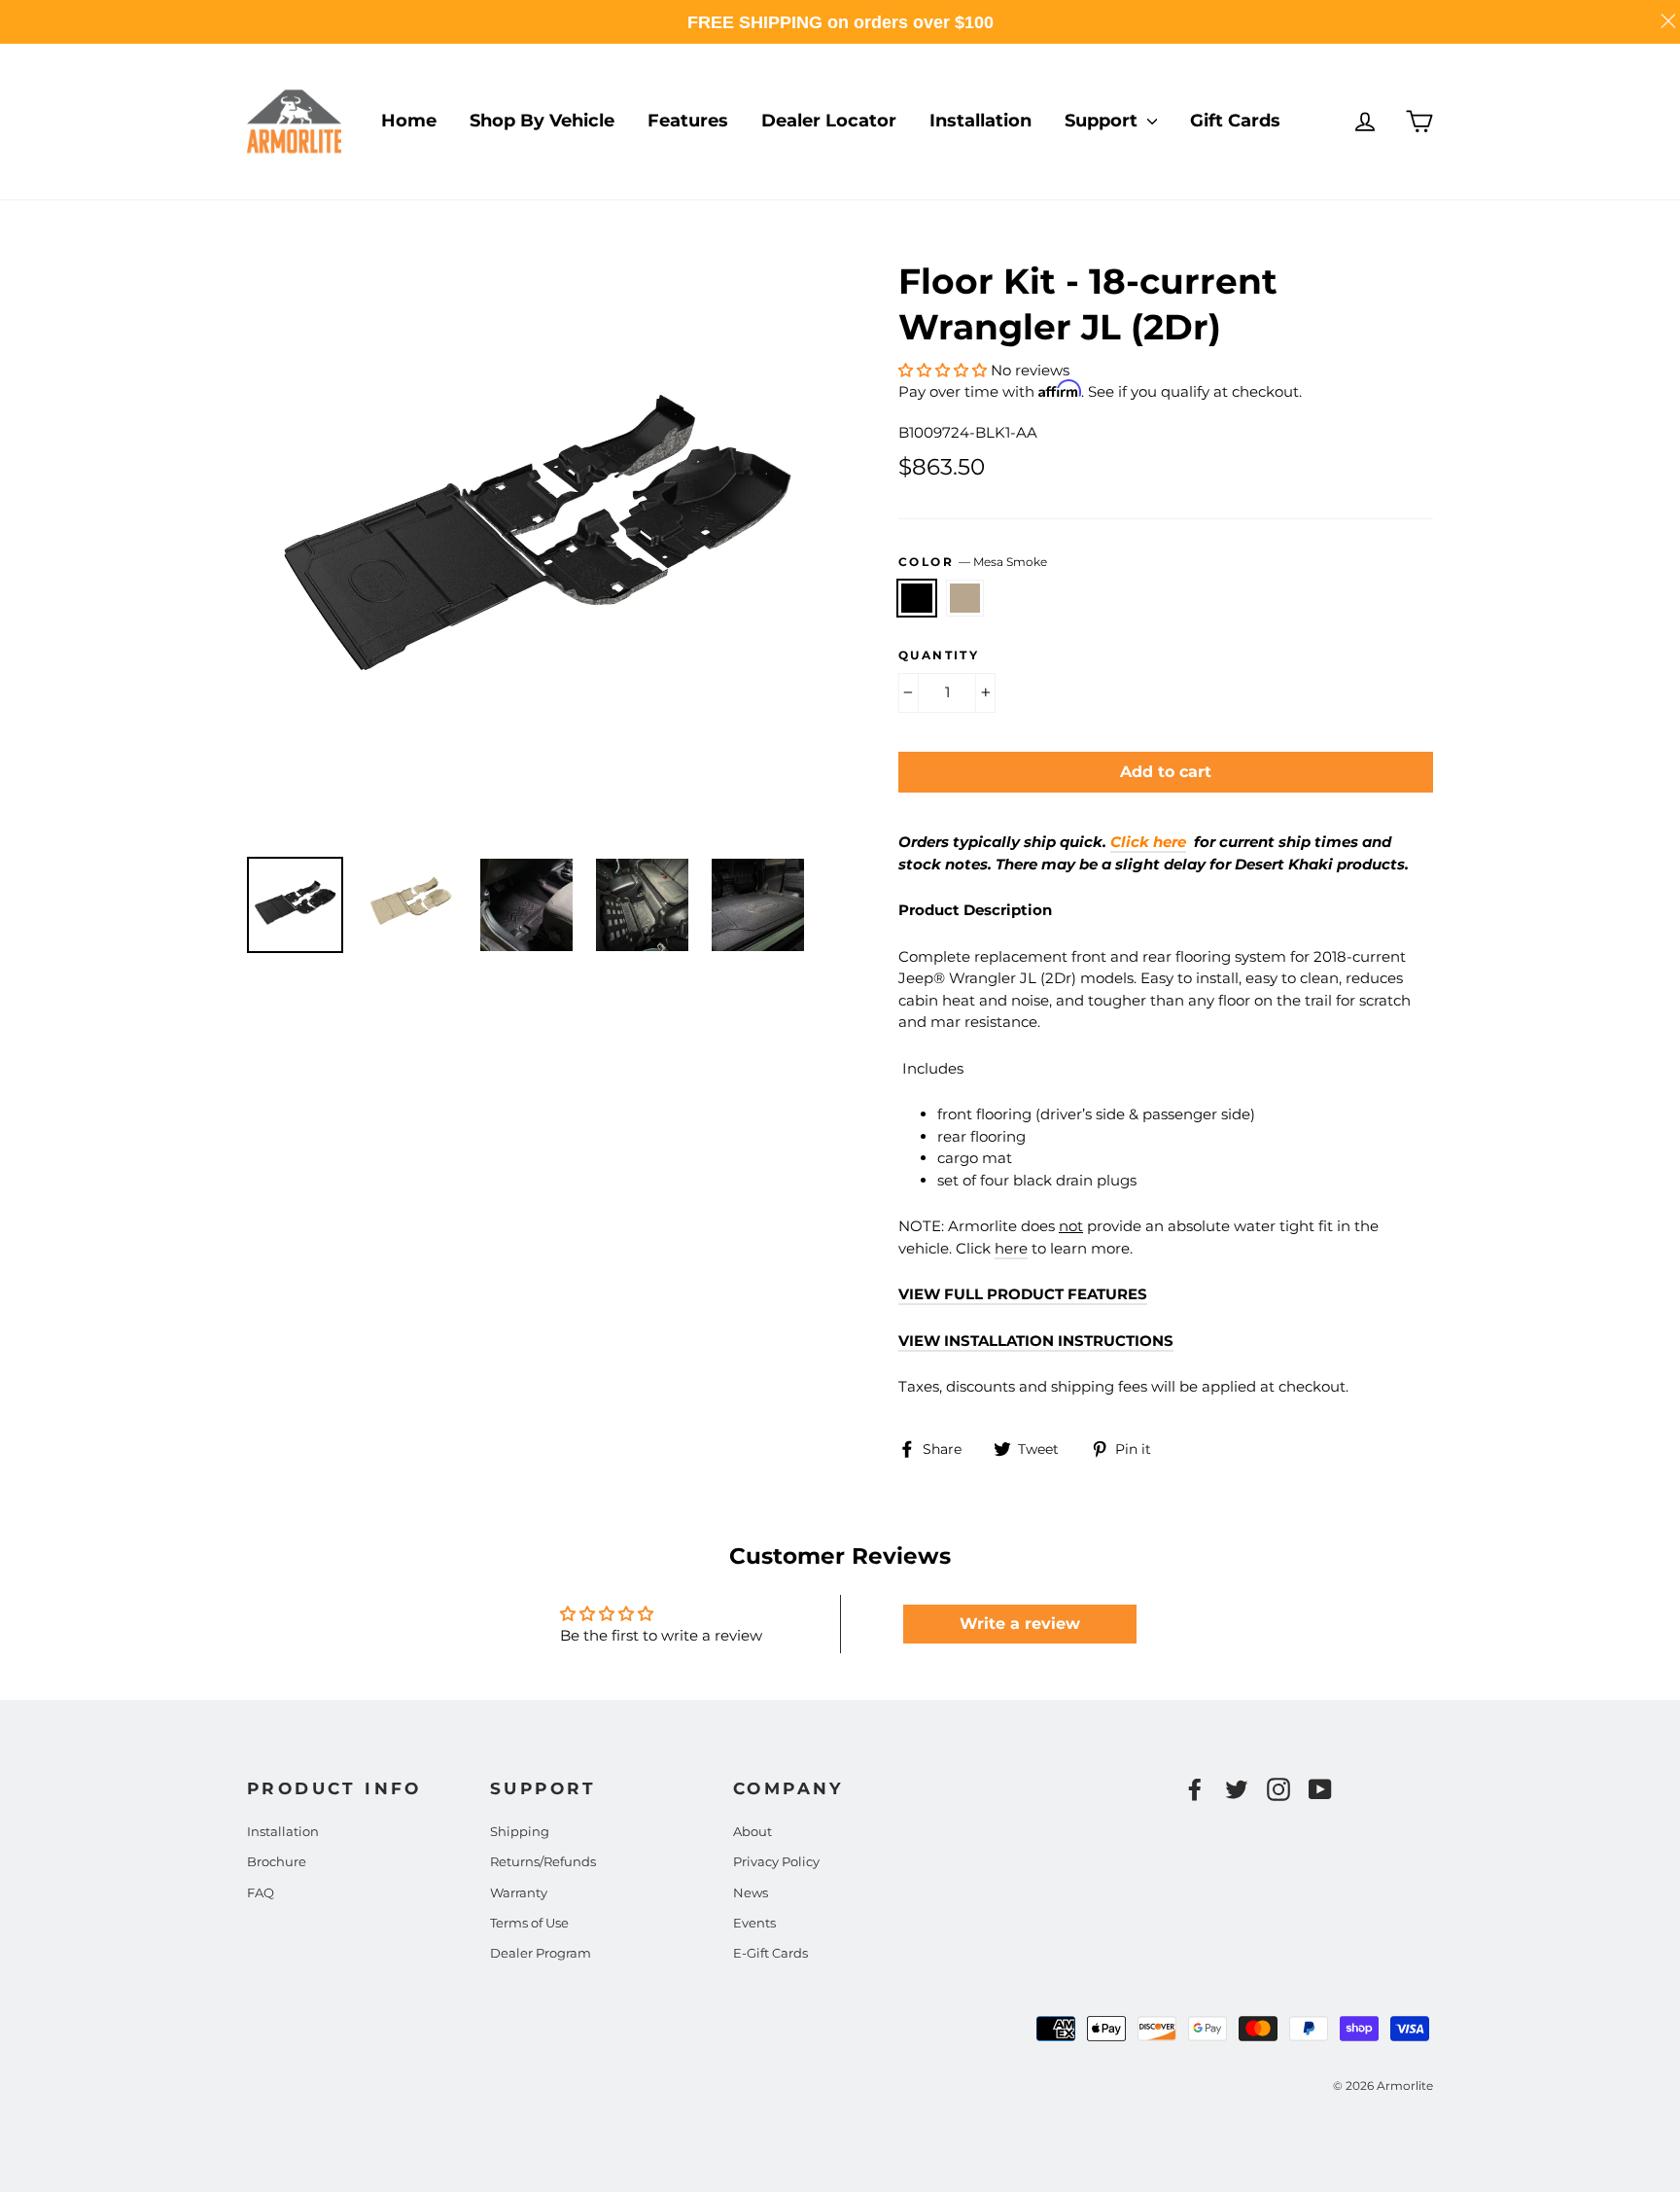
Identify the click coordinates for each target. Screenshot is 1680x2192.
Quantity (939, 655)
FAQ (261, 1892)
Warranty (519, 1892)
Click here (1148, 842)
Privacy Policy (776, 1861)
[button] (943, 370)
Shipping (520, 1831)
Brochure (277, 1861)
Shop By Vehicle (542, 121)
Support (1103, 121)
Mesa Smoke (917, 599)
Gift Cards (1235, 121)
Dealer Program (541, 1953)
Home (409, 121)
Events (754, 1923)
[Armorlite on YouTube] (1320, 1789)
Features (688, 121)
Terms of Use (529, 1923)
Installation (980, 121)
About (752, 1831)
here (1011, 1248)
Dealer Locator (829, 121)
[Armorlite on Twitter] (1237, 1789)
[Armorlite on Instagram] (1278, 1789)
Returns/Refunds (543, 1861)
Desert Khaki (965, 599)
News (751, 1892)
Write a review (1020, 1624)
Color (973, 562)
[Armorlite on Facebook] (1195, 1789)
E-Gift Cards (770, 1953)
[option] (536, 548)
